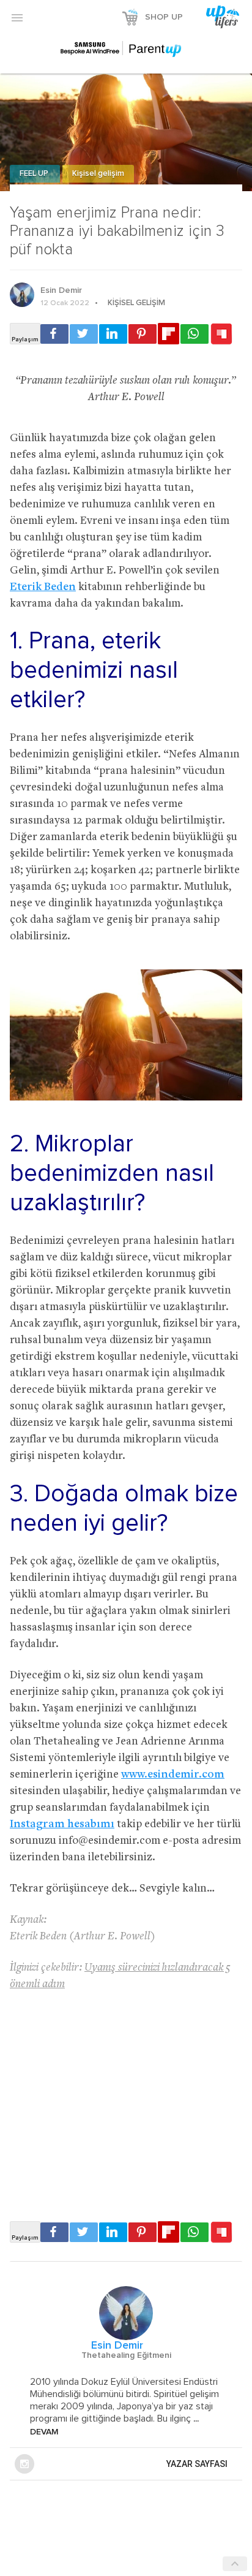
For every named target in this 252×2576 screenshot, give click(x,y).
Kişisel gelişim (98, 174)
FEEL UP (35, 174)
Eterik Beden (43, 587)
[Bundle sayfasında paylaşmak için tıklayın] (221, 335)
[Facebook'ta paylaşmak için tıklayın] (54, 334)
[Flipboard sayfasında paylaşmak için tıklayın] (169, 334)
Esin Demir (61, 290)
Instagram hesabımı (62, 1824)
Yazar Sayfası (197, 2464)
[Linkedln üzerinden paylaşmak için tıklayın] (113, 334)
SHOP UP (164, 17)
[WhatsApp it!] (195, 334)
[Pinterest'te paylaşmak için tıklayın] (143, 334)
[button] (17, 17)
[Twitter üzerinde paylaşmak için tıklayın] (84, 334)
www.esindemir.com (173, 1775)
